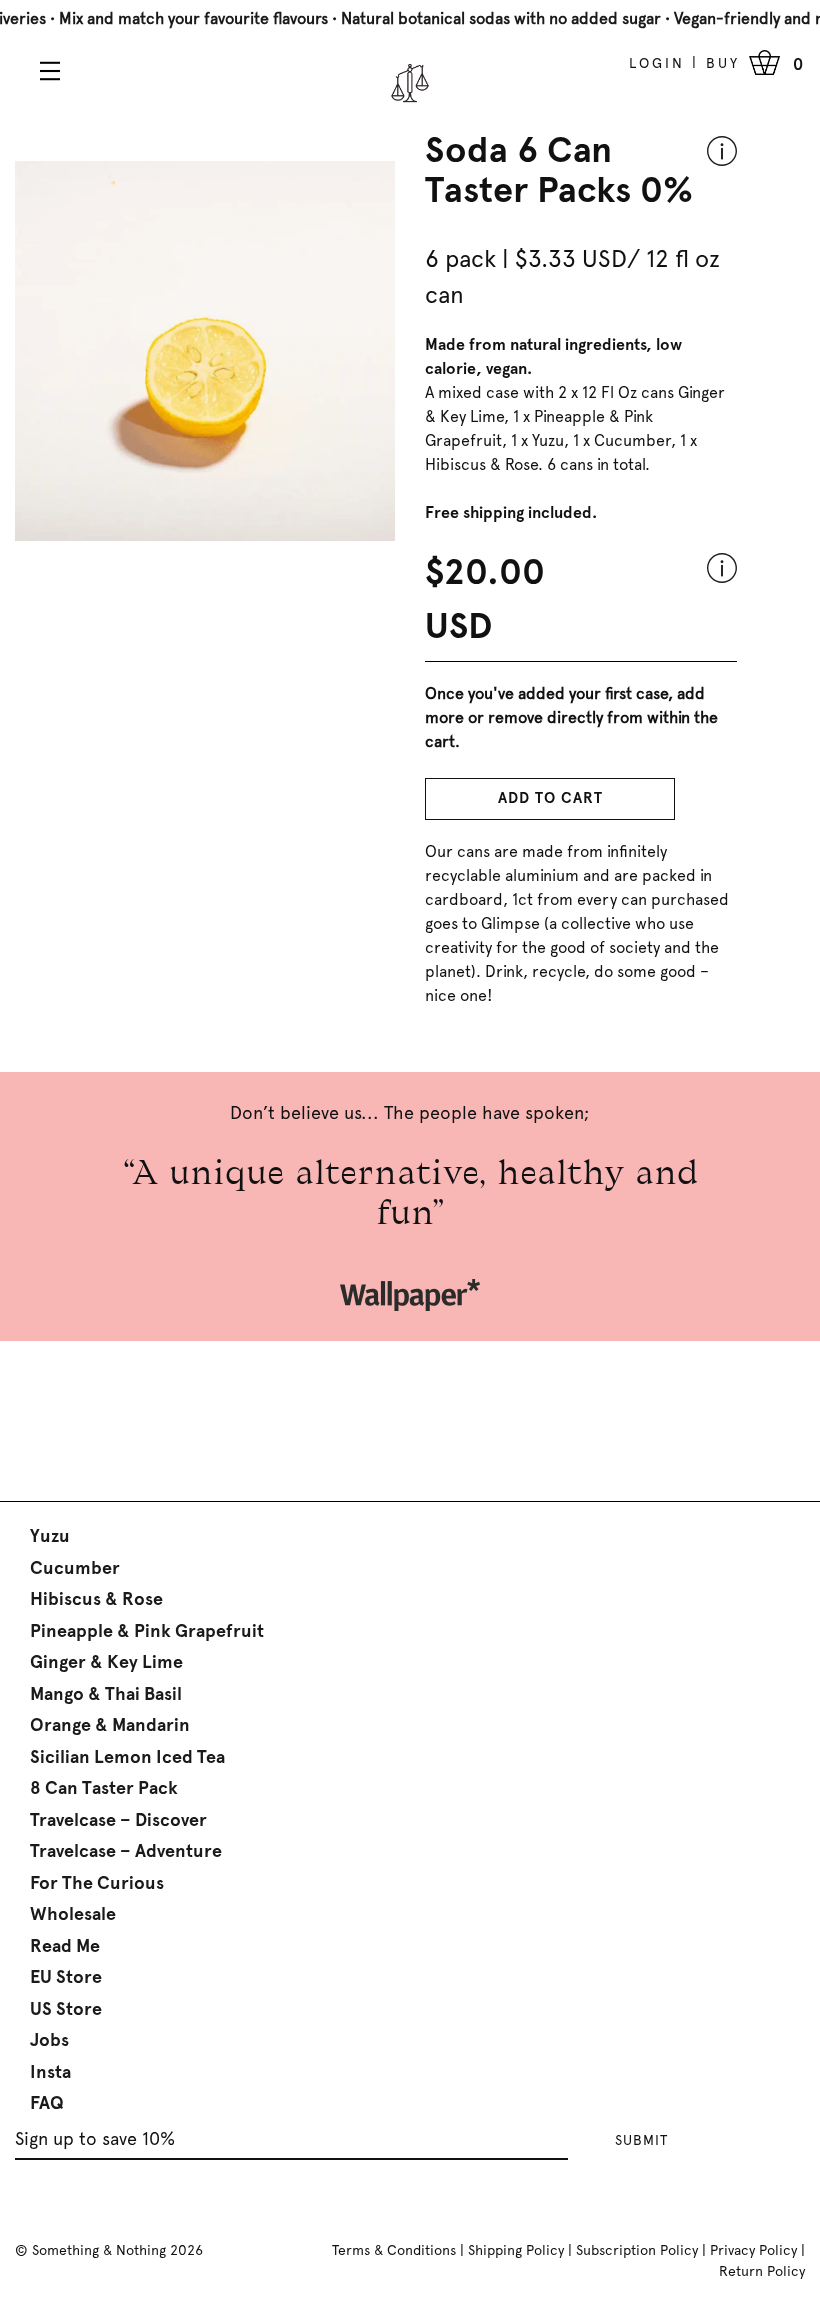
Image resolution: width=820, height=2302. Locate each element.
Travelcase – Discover (118, 1820)
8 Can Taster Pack (104, 1788)
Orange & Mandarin (110, 1725)
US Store (66, 2009)
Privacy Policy (753, 2250)
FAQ (47, 2103)
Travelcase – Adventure (126, 1851)
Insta (50, 2072)
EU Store (66, 1977)
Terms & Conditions (394, 2250)
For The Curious (97, 1883)
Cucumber (75, 1568)
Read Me (65, 1946)
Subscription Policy (637, 2250)
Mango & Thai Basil (106, 1694)
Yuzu (50, 1536)
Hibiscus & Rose (96, 1599)
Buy (723, 63)
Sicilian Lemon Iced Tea (127, 1757)
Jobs (49, 2040)
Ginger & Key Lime (106, 1662)
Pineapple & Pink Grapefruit (147, 1631)
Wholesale (73, 1914)
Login (657, 63)
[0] (764, 62)
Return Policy (762, 2271)
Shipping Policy (516, 2250)
